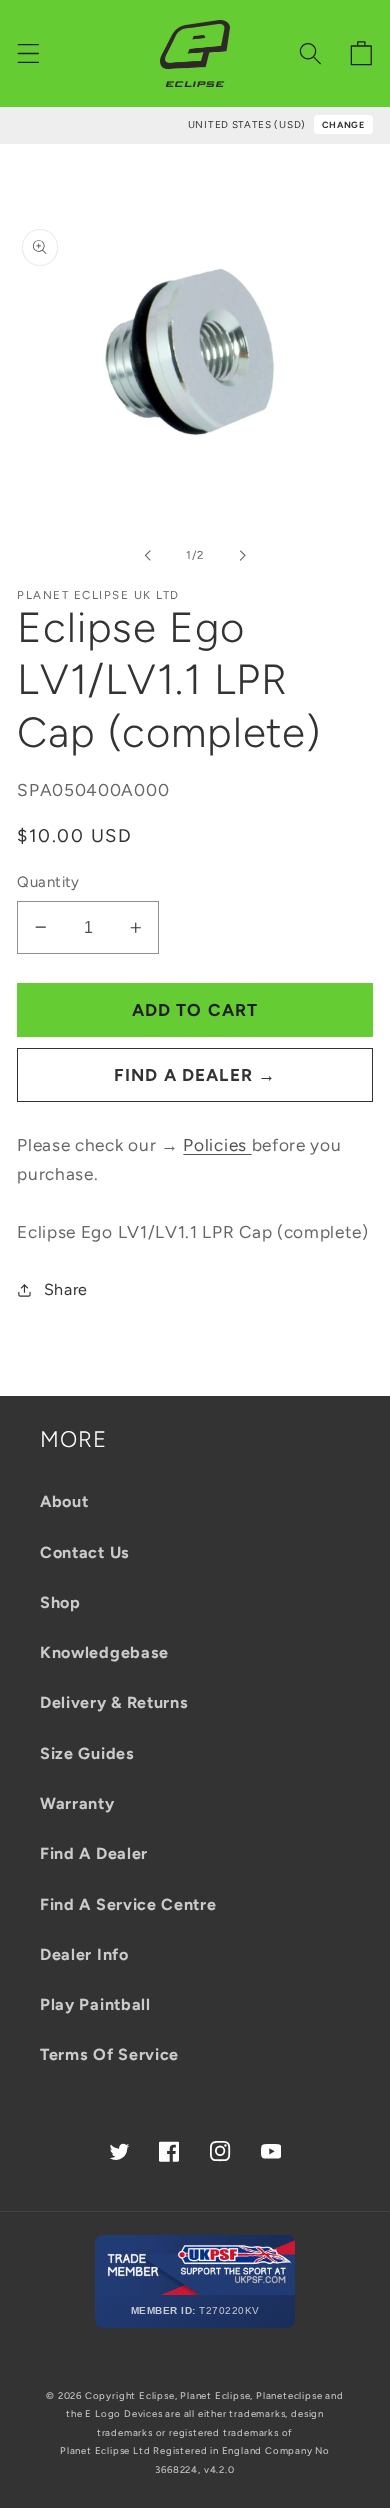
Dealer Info (84, 1954)
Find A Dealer (94, 1853)
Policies (217, 1145)
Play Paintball (95, 2004)
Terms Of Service (109, 2054)
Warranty (77, 1803)
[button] (28, 53)
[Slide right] (242, 555)
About (64, 1501)
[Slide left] (148, 555)
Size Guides (87, 1753)
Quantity (48, 882)
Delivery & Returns (114, 1702)
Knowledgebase (104, 1652)
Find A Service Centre (128, 1904)
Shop (60, 1602)
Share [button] (66, 1289)
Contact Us (85, 1552)
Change (343, 124)
